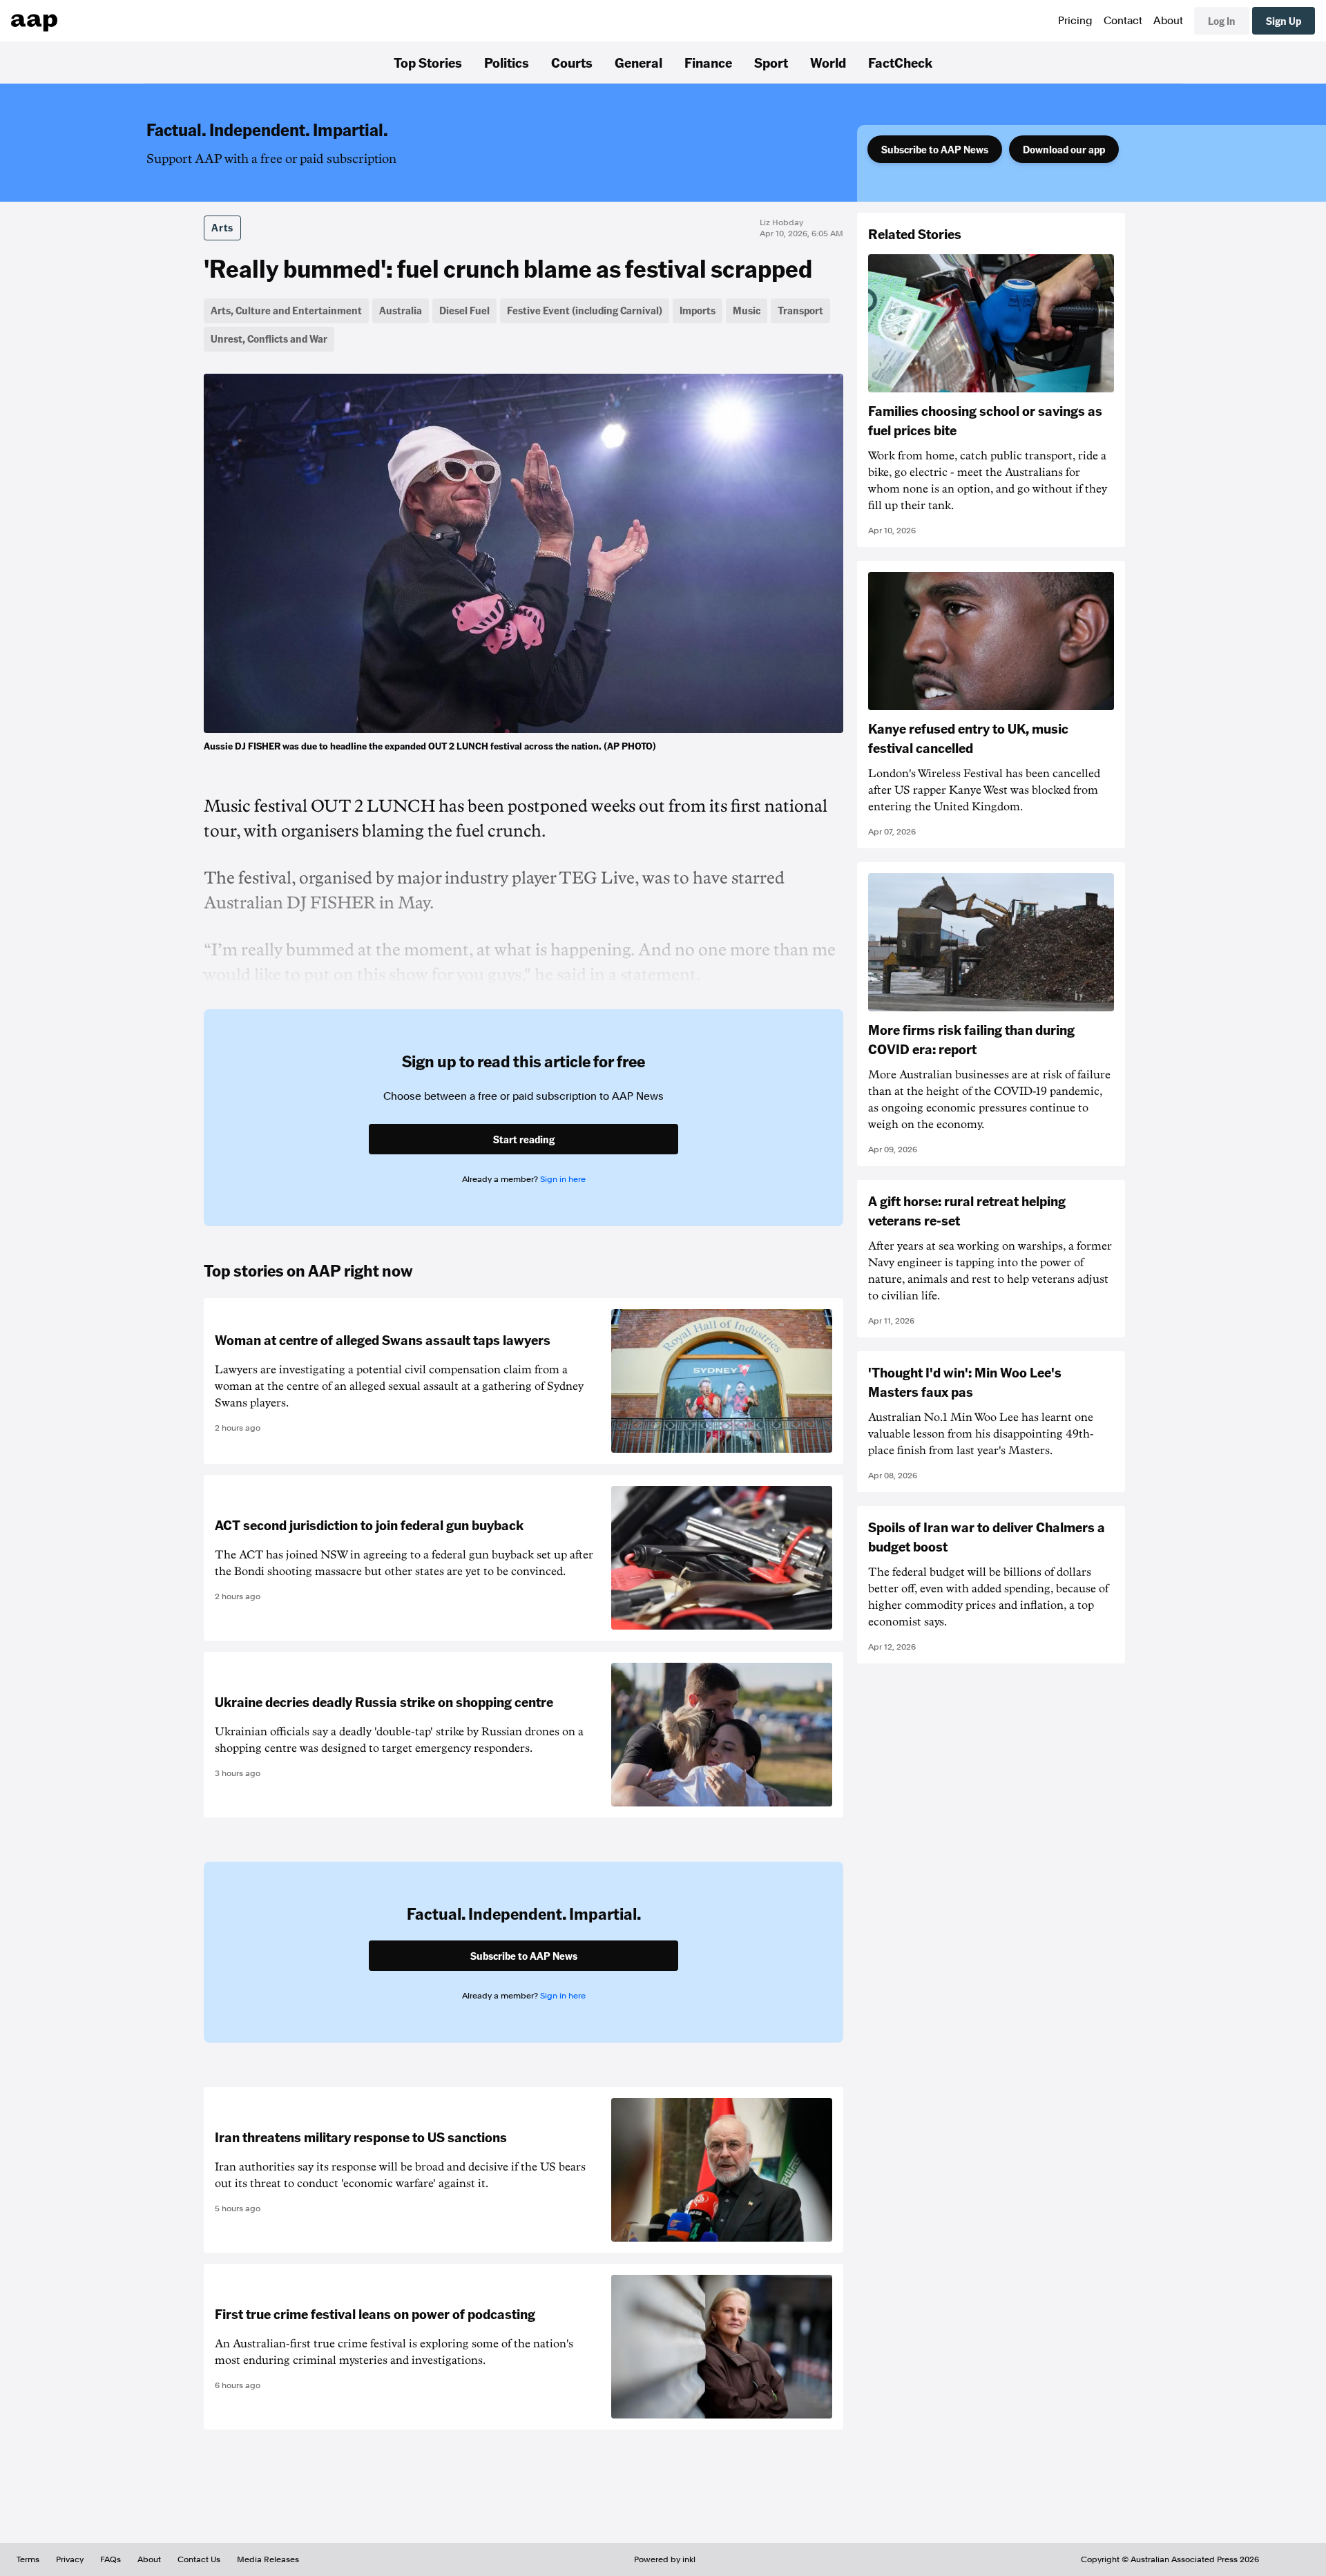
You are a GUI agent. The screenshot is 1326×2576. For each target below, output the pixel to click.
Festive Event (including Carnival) (585, 310)
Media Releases (268, 2559)
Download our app (1064, 149)
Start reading (524, 1139)
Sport (771, 62)
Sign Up (1284, 21)
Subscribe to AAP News (935, 149)
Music (747, 310)
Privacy (70, 2559)
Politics (507, 62)
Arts (222, 227)
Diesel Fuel (464, 310)
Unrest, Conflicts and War (269, 338)
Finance (708, 62)
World (828, 62)
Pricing (1075, 21)
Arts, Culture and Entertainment (286, 310)
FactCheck (900, 62)
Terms (28, 2559)
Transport (800, 310)
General (638, 62)
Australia (401, 310)
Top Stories (428, 62)
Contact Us (199, 2559)
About (1168, 21)
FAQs (110, 2559)
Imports (698, 310)
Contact (1123, 21)
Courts (572, 62)
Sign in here (563, 1179)
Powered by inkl (665, 2559)
